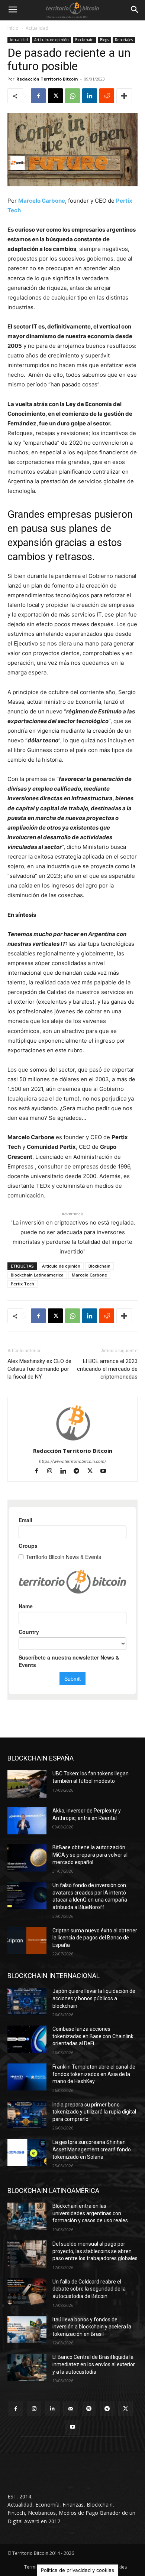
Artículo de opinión (61, 1266)
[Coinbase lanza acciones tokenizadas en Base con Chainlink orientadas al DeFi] (27, 2039)
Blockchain (84, 40)
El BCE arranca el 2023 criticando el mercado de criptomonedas (107, 1369)
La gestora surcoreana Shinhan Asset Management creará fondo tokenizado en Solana (92, 2149)
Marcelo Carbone (42, 201)
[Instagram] (53, 1472)
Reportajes (124, 40)
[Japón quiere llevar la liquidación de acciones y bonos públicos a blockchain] (27, 2001)
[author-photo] (72, 1440)
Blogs (104, 40)
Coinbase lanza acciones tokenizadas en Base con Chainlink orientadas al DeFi (93, 2036)
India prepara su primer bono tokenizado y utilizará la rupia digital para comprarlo (94, 2112)
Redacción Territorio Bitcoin (47, 79)
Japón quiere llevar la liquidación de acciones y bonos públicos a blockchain (94, 1998)
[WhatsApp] (72, 96)
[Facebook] (38, 96)
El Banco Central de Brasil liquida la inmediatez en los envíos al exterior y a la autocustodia (94, 2364)
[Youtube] (106, 1472)
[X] (55, 96)
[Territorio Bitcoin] (72, 10)
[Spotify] (89, 2409)
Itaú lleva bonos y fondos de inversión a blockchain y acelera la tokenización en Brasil (92, 2327)
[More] (124, 96)
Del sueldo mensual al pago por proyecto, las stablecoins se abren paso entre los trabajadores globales (95, 2251)
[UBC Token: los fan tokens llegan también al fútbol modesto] (27, 1784)
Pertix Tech (22, 1284)
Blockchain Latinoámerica (37, 1275)
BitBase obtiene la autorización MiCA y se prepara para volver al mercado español (90, 1855)
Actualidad (37, 28)
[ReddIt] (107, 96)
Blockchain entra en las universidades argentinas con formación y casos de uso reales (90, 2213)
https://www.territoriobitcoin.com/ (72, 1461)
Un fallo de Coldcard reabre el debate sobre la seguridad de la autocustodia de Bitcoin (89, 2289)
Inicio (13, 28)
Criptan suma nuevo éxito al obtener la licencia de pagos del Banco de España (95, 1938)
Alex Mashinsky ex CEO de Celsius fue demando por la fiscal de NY (39, 1369)
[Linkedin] (90, 96)
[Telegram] (80, 1472)
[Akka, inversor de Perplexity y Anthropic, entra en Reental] (27, 1821)
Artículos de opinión (51, 40)
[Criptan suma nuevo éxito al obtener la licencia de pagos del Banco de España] (27, 1941)
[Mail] (70, 2409)
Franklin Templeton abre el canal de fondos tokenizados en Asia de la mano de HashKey (94, 2074)
